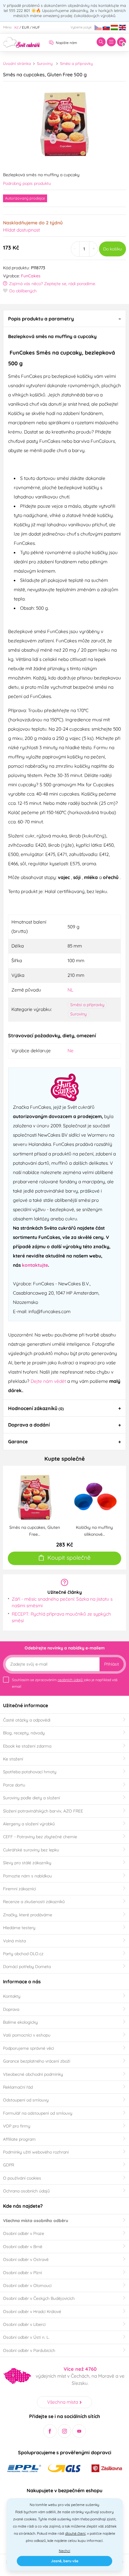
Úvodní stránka (17, 63)
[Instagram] (65, 2431)
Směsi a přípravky (76, 63)
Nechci (64, 2551)
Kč (16, 27)
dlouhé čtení (75, 2533)
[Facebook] (50, 2431)
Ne (70, 1050)
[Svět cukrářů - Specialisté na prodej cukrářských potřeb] (21, 42)
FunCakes (31, 276)
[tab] (64, 318)
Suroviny (45, 63)
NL (70, 990)
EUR (25, 27)
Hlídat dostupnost (21, 230)
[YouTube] (79, 2431)
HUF (36, 27)
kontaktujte (35, 1265)
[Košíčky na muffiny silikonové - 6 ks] (94, 1497)
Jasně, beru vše (65, 2561)
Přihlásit (112, 1664)
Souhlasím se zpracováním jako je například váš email (65, 1683)
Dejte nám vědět (48, 1381)
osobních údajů (70, 1680)
